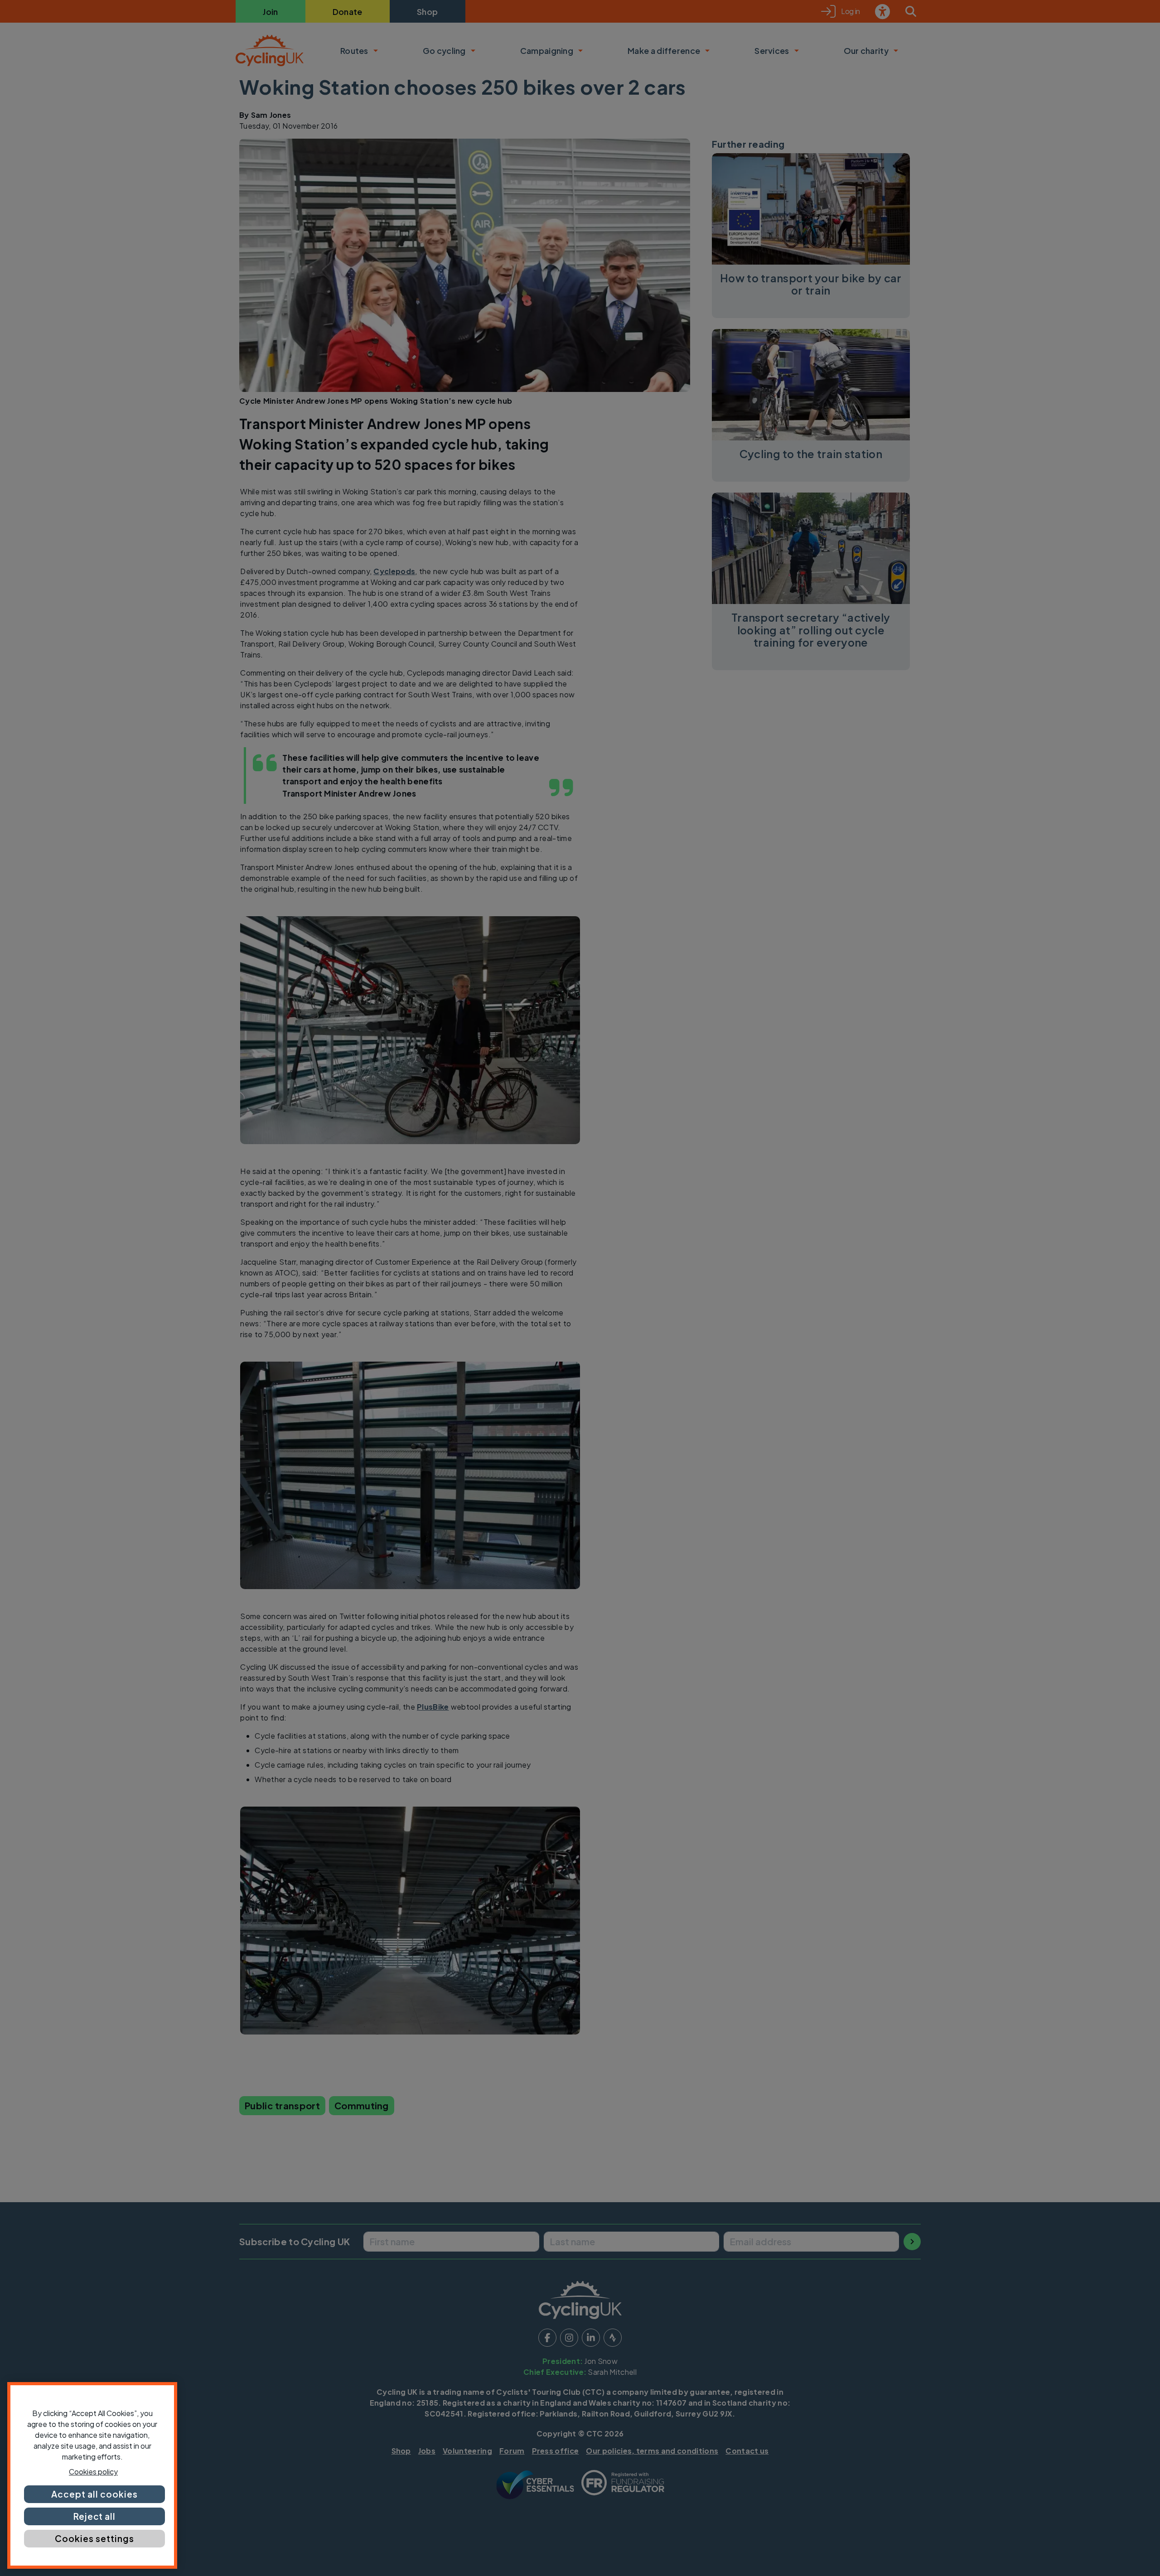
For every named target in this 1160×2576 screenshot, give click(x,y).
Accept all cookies (94, 2494)
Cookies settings (94, 2538)
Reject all (95, 2516)
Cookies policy (93, 2472)
